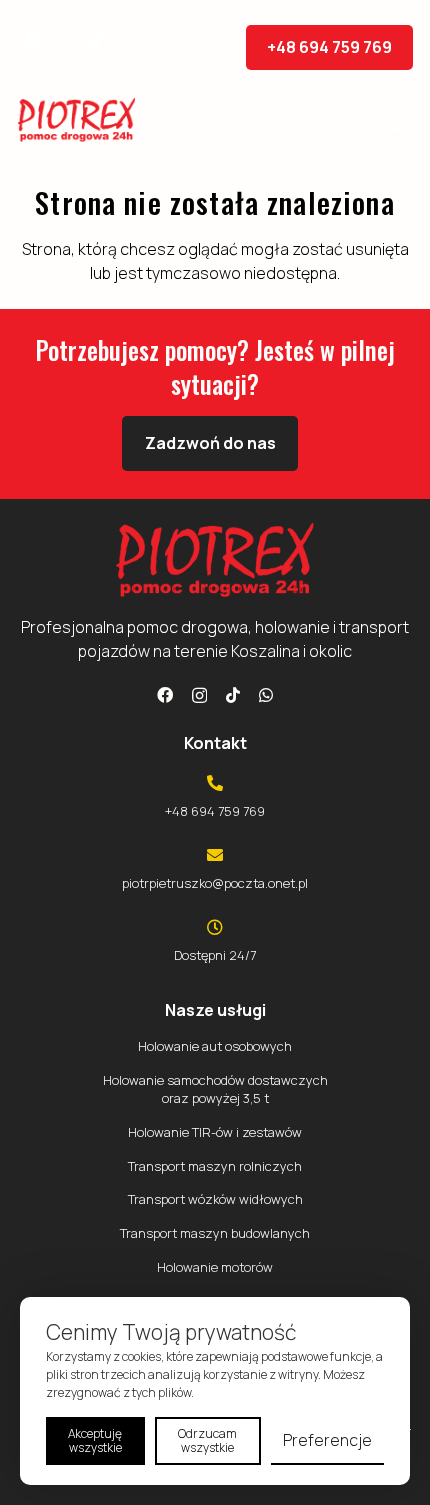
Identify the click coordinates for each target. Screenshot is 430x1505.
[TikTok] (97, 40)
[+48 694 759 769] (215, 783)
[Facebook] (33, 40)
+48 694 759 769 (215, 811)
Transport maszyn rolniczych (215, 1166)
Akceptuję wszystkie (95, 1440)
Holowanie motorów (215, 1267)
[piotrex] (76, 120)
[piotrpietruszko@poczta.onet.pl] (215, 855)
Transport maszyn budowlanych (215, 1233)
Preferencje (327, 1440)
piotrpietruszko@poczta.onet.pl (215, 883)
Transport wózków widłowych (215, 1199)
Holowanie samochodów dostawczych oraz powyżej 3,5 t (215, 1089)
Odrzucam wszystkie (207, 1440)
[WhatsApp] (129, 40)
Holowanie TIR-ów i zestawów (215, 1132)
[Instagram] (65, 40)
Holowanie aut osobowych (215, 1046)
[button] (399, 120)
